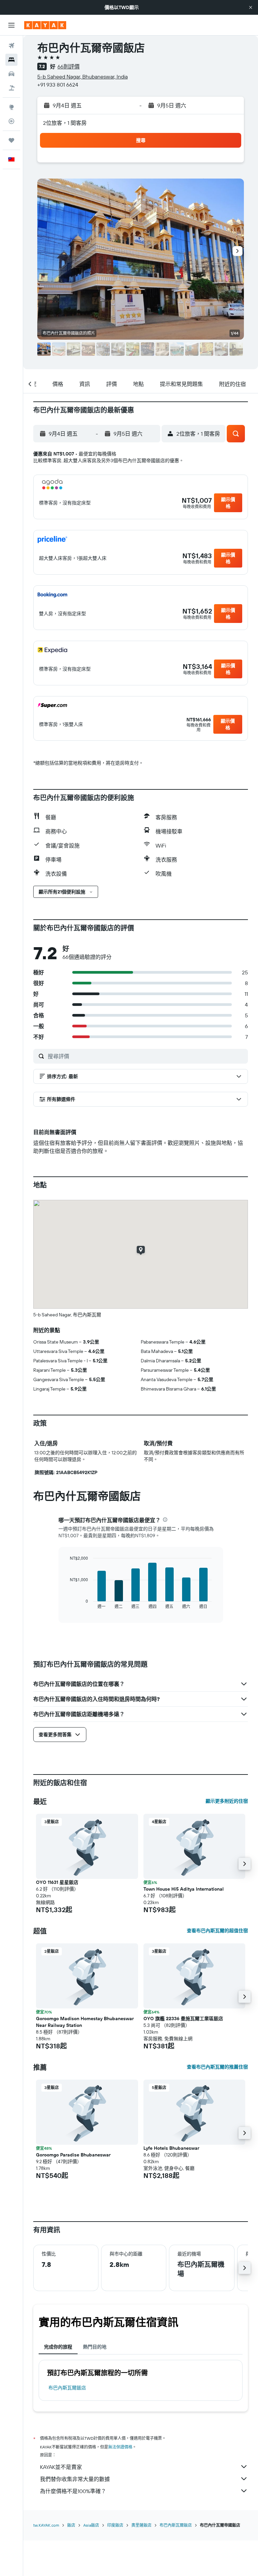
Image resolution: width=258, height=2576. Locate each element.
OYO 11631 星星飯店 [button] (57, 1882)
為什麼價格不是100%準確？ (73, 2491)
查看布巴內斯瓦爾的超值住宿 (217, 1931)
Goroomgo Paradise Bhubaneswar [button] (73, 2155)
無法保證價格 (120, 2447)
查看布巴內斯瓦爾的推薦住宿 (217, 2067)
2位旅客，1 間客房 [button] (65, 123)
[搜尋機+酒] (11, 88)
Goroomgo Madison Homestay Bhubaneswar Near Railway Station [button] (85, 2022)
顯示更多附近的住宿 (227, 1801)
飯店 (71, 2525)
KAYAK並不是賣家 (61, 2467)
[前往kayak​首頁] (45, 25)
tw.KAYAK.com (46, 2525)
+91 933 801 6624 (58, 85)
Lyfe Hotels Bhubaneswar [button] (171, 2148)
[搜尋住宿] (11, 60)
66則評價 (69, 66)
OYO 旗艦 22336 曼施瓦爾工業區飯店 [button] (183, 2019)
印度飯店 (115, 2525)
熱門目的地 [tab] (95, 2347)
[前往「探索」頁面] (11, 107)
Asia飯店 (91, 2525)
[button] (251, 7)
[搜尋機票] (11, 46)
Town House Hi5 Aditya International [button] (184, 1889)
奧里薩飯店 (141, 2525)
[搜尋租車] (11, 74)
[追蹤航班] (11, 121)
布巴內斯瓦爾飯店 (67, 2388)
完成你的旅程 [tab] (58, 2347)
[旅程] (11, 140)
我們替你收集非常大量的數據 (75, 2479)
